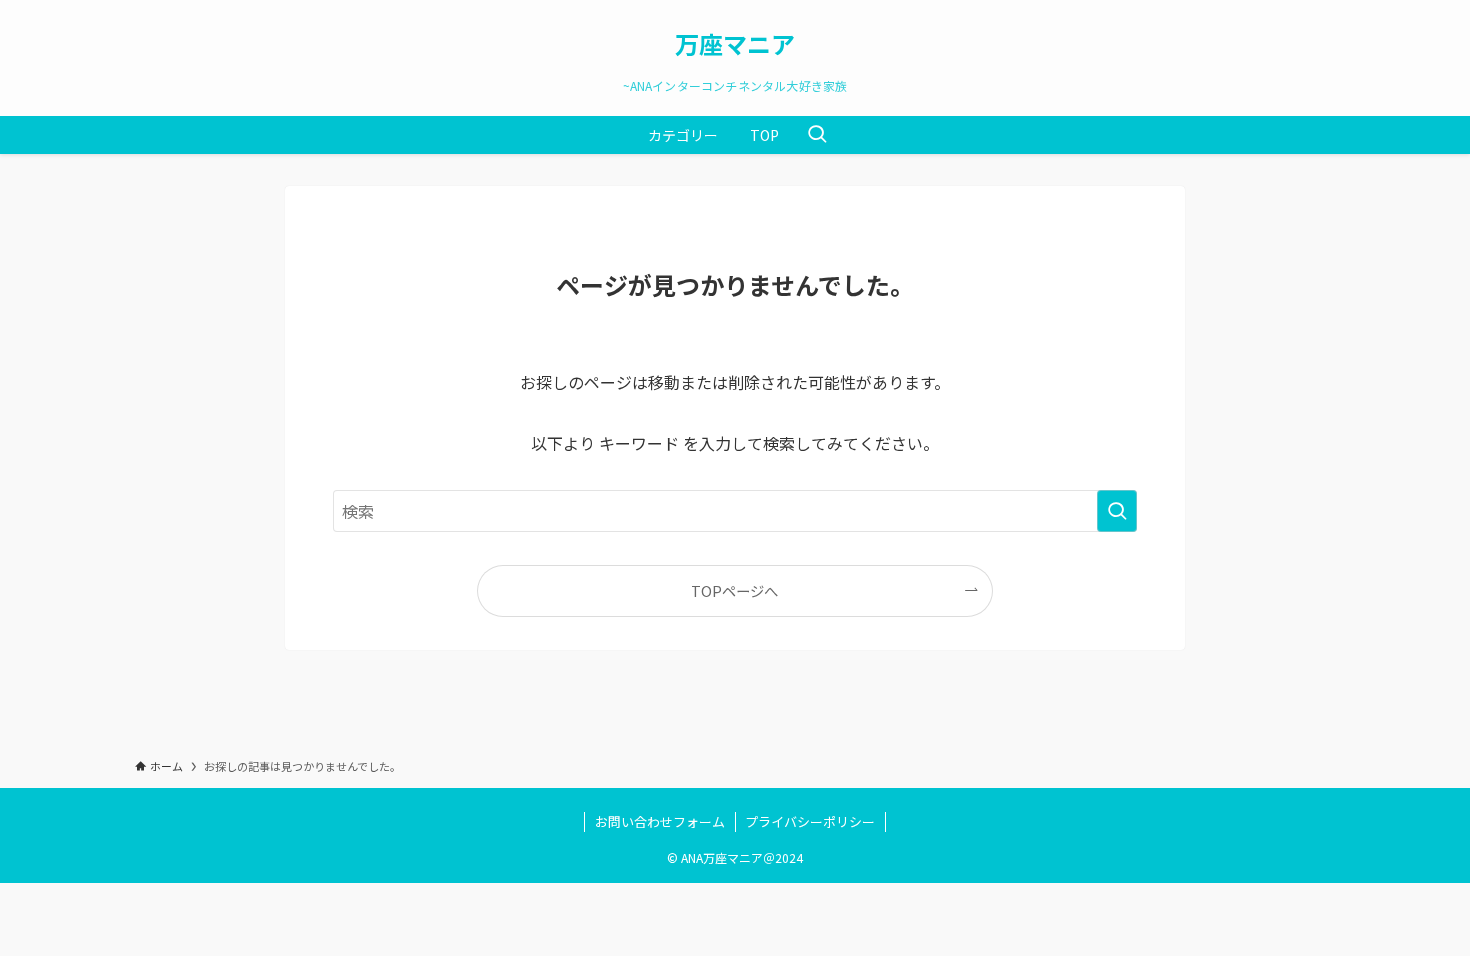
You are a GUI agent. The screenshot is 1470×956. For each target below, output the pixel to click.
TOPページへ (734, 590)
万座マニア (735, 44)
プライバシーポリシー (810, 821)
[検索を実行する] (1117, 511)
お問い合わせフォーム (660, 821)
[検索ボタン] (817, 135)
